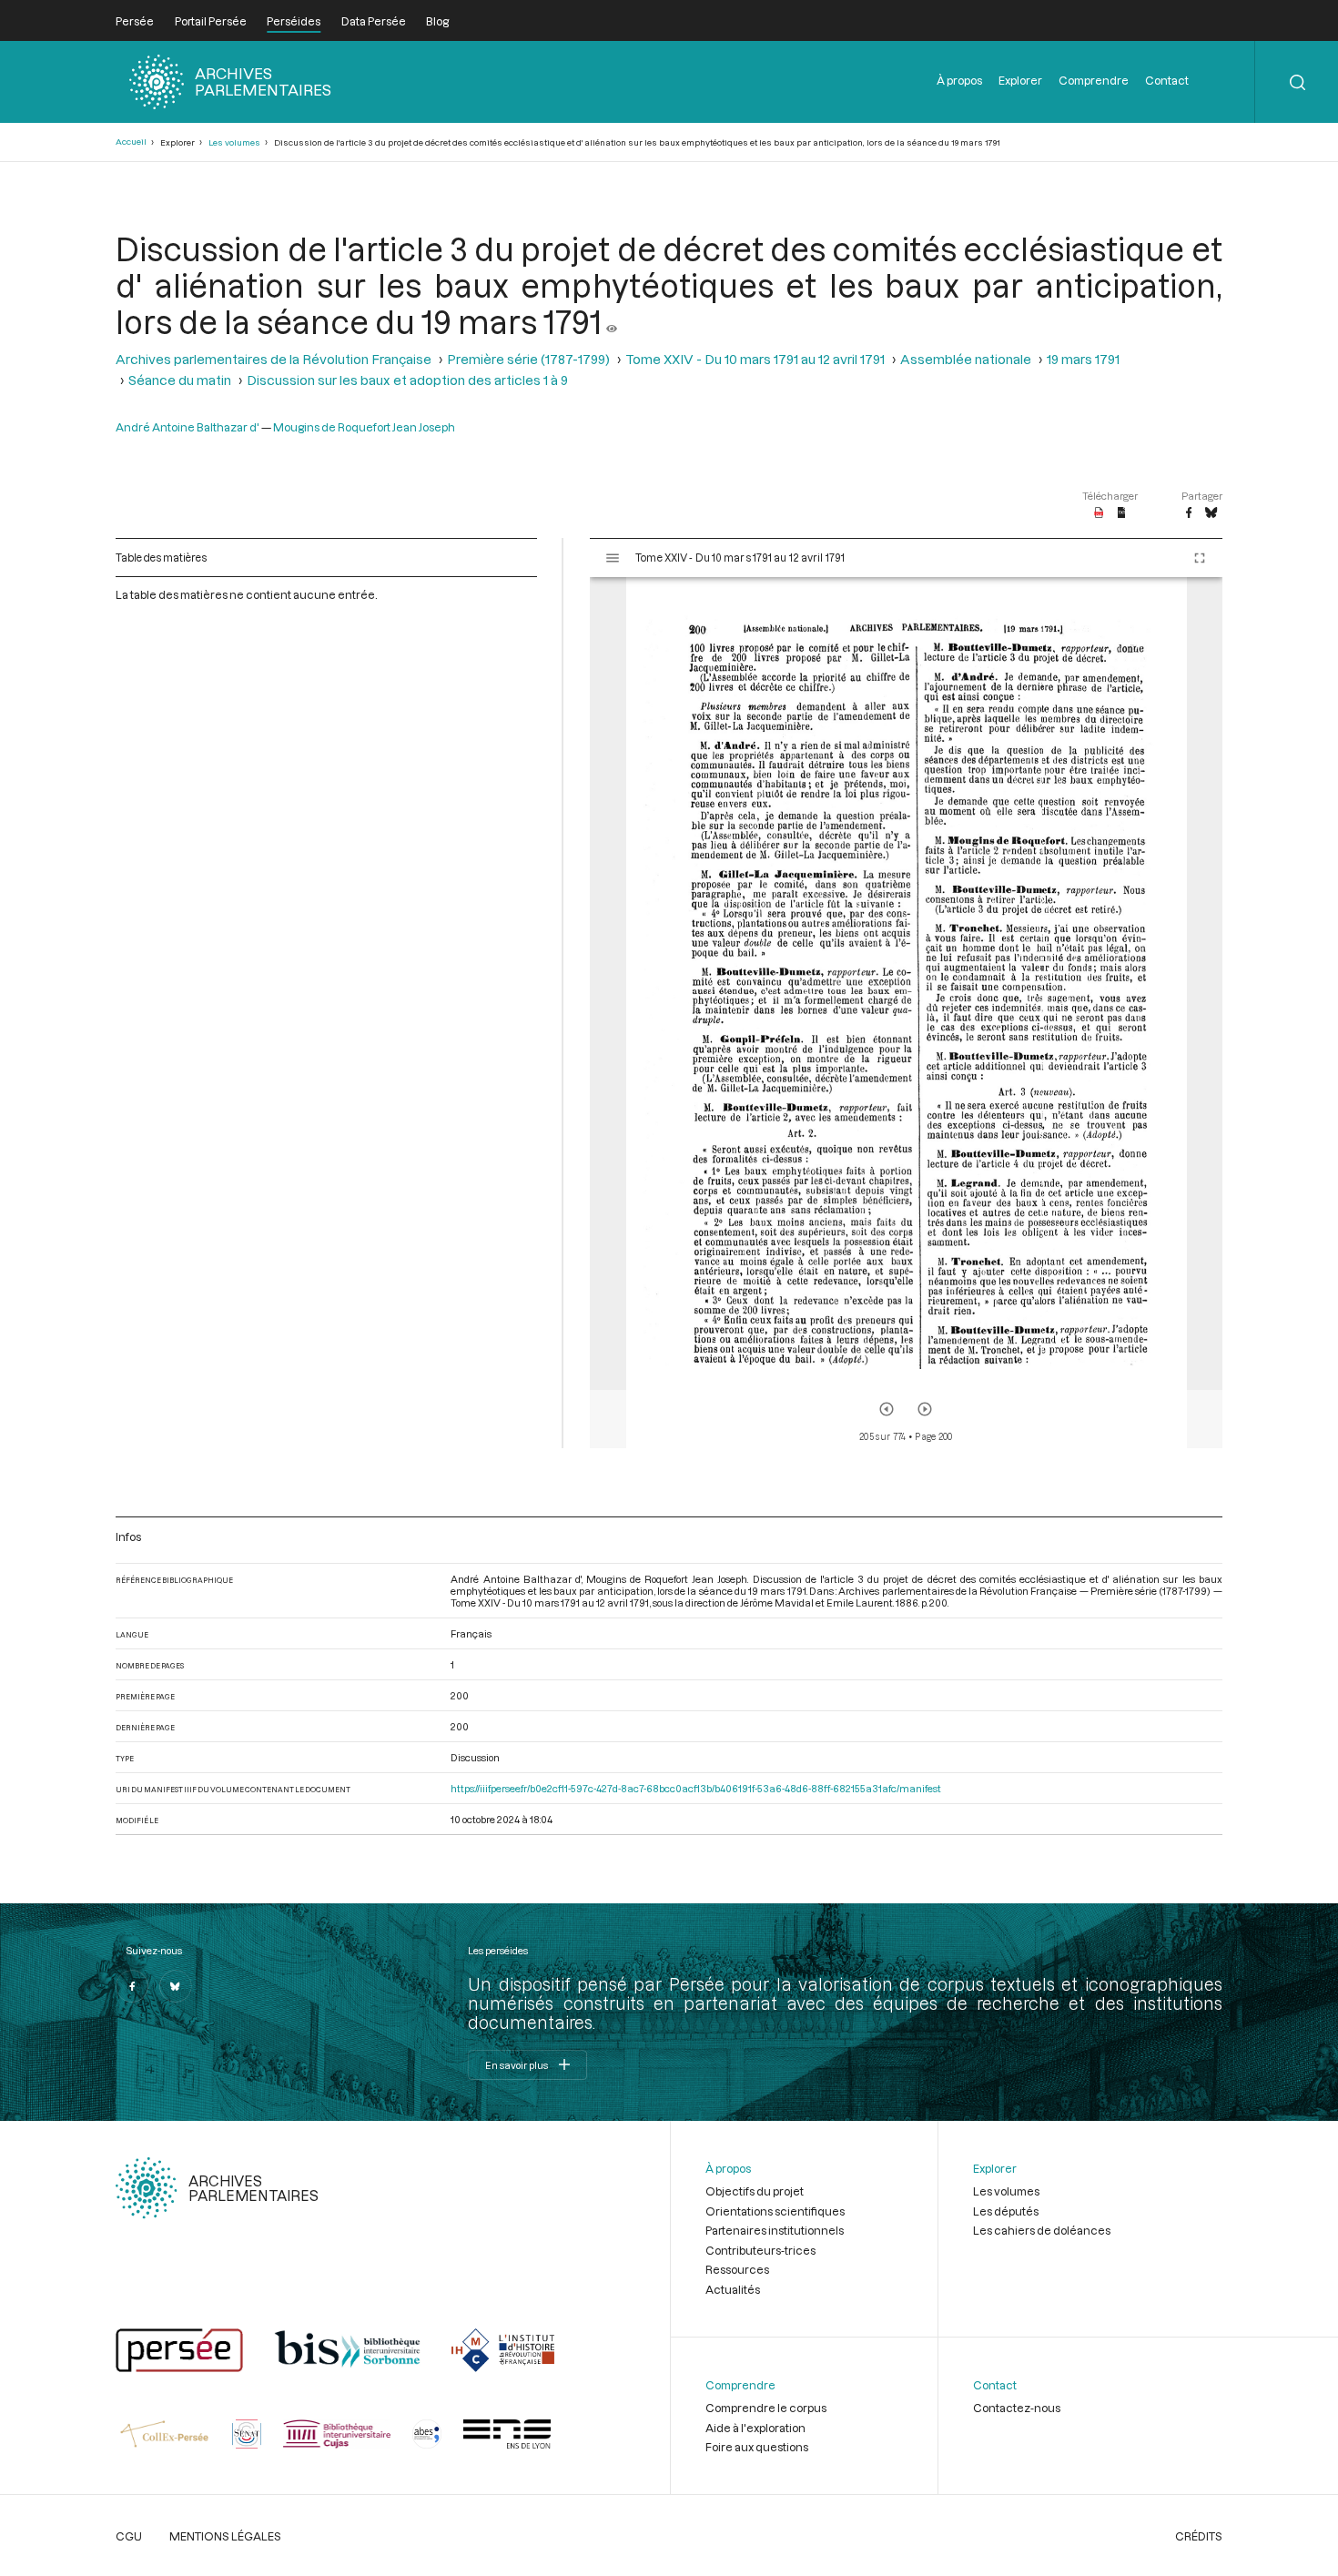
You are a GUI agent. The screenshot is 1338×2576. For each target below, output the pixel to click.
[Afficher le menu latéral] (613, 558)
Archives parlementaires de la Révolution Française (274, 359)
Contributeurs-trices (760, 2250)
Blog (437, 21)
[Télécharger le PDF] (1099, 513)
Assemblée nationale (966, 359)
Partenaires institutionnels (775, 2230)
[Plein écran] (1200, 558)
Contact (1167, 80)
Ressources (737, 2269)
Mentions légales (225, 2536)
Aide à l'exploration (755, 2428)
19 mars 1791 (1083, 359)
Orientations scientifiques (775, 2211)
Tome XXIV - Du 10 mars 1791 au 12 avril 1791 (755, 359)
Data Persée (374, 21)
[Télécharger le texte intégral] (1122, 513)
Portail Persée (211, 21)
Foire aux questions (757, 2447)
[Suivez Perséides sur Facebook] (132, 1986)
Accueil (131, 142)
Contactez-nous (1017, 2408)
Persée (135, 21)
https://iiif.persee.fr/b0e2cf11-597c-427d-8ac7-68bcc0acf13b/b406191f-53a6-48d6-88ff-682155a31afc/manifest (696, 1788)
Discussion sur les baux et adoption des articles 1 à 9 (407, 380)
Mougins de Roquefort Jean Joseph (364, 427)
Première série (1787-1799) (528, 359)
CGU (129, 2536)
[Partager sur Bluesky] (1211, 513)
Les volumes (234, 142)
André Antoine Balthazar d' (188, 427)
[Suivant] (925, 1409)
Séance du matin (180, 380)
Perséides (294, 21)
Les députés (1006, 2211)
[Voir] (612, 321)
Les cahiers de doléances (1042, 2230)
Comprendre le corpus (766, 2408)
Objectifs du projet (755, 2191)
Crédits (1199, 2536)
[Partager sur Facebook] (1189, 513)
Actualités (733, 2289)
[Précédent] (887, 1409)
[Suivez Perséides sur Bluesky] (176, 1986)
